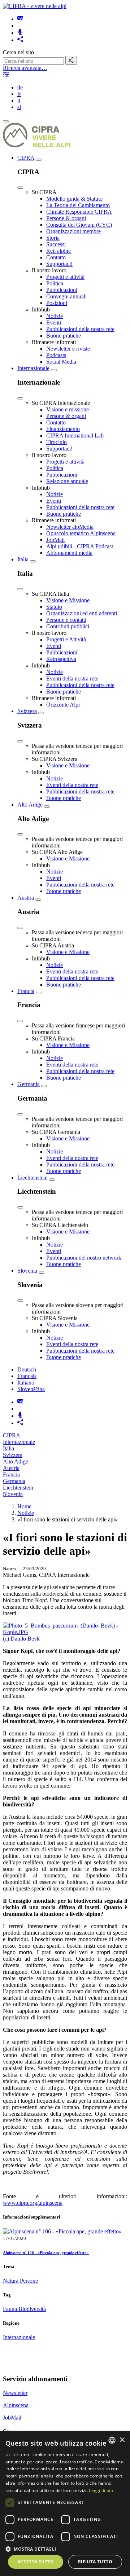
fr (19, 94)
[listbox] (112, 2440)
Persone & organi (66, 218)
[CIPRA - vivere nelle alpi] (35, 6)
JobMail (55, 540)
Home (24, 1506)
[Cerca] (71, 60)
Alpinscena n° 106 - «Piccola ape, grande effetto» (46, 2253)
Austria (26, 898)
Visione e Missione (68, 600)
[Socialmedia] (20, 40)
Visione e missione (68, 409)
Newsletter (15, 2393)
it (19, 100)
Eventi (54, 322)
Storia (53, 238)
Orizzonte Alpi (63, 705)
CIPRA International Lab (75, 435)
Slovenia (27, 1271)
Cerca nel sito (18, 52)
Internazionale (33, 368)
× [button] (122, 2440)
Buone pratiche (64, 336)
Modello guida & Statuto (74, 199)
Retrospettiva (61, 659)
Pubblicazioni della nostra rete (80, 329)
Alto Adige (30, 805)
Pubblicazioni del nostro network (84, 1258)
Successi (56, 244)
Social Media (61, 362)
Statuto (54, 607)
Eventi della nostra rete (72, 678)
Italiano (26, 1383)
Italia (23, 559)
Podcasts (56, 355)
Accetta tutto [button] (36, 2562)
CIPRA (26, 158)
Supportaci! (59, 264)
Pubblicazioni (62, 290)
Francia (26, 991)
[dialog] (65, 2504)
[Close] (20, 188)
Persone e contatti (66, 620)
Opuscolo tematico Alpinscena (81, 533)
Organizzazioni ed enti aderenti (82, 613)
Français (27, 1376)
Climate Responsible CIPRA (79, 212)
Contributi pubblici (68, 626)
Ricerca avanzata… (25, 68)
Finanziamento (63, 429)
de (20, 87)
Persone (29, 2281)
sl (19, 107)
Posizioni (57, 303)
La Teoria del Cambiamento (78, 205)
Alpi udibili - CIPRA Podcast (80, 546)
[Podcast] (20, 33)
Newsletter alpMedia (70, 527)
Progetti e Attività (66, 639)
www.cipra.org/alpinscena (33, 2203)
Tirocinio (57, 442)
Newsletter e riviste (68, 349)
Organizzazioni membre (73, 231)
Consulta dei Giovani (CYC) (79, 225)
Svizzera (27, 711)
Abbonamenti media (69, 553)
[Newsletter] (20, 19)
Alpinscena (16, 2405)
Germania (29, 1084)
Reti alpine (58, 251)
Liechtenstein (32, 1178)
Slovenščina (31, 1389)
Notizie (55, 316)
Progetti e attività (65, 277)
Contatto (56, 257)
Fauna (11, 2309)
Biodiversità (32, 2309)
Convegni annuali (66, 296)
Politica (55, 283)
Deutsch (27, 1369)
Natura (11, 2281)
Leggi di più (101, 2490)
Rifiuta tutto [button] (95, 2562)
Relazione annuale (67, 481)
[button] (65, 2549)
